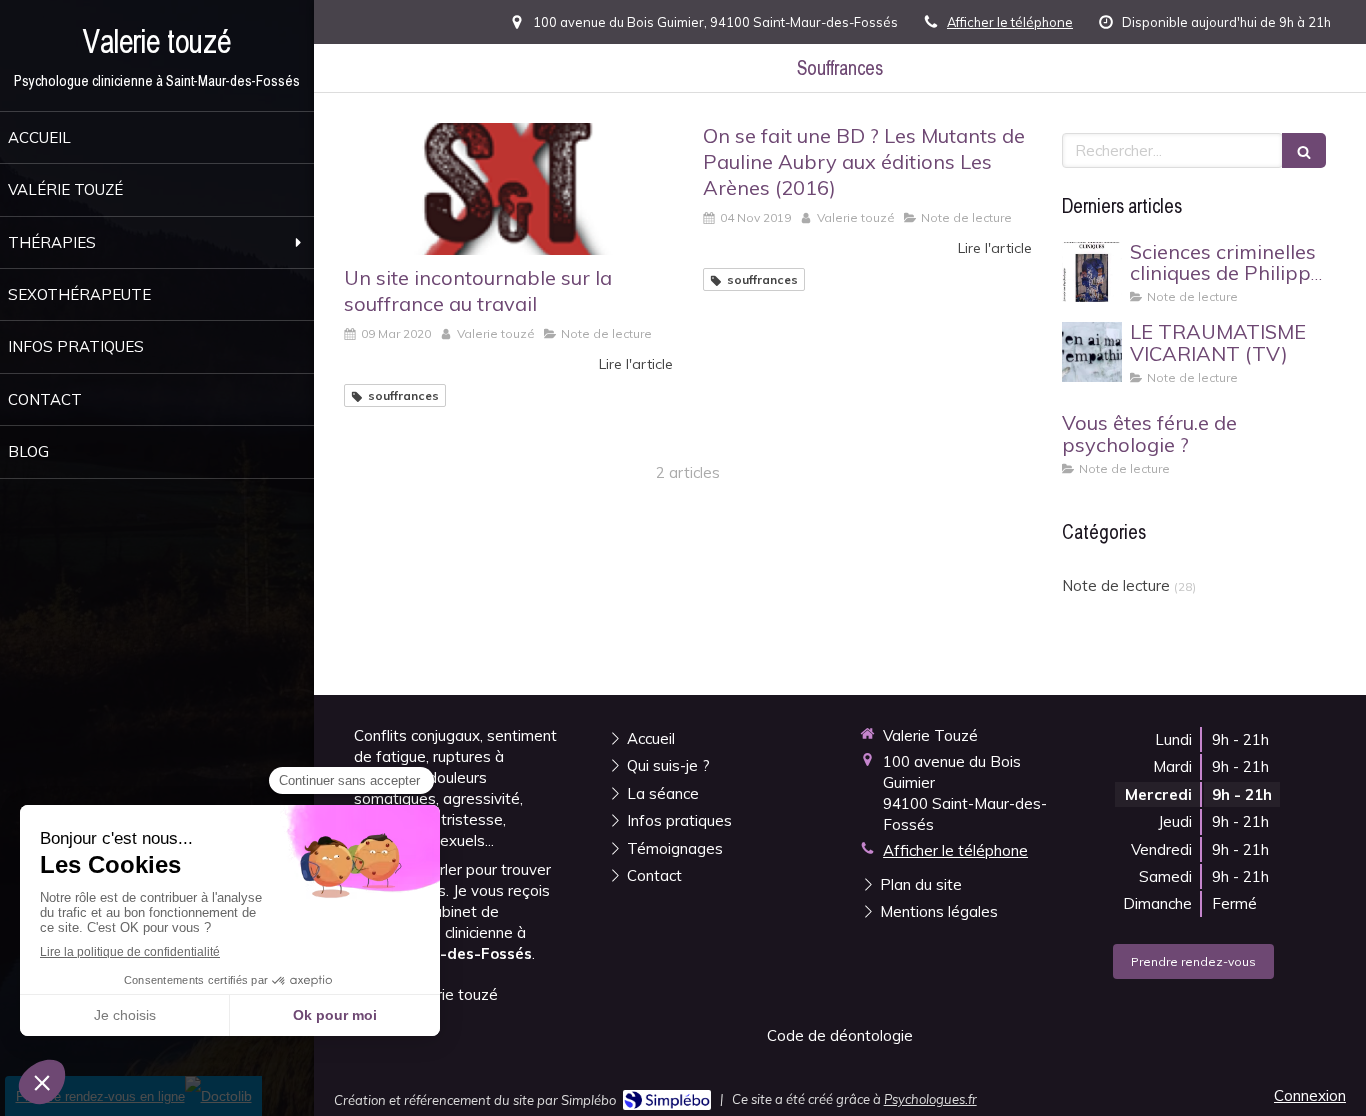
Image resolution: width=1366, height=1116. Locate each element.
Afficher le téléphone (1010, 22)
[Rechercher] (1304, 150)
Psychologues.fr (930, 1099)
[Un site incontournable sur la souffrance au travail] (508, 189)
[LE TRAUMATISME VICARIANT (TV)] (1092, 352)
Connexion (1310, 1095)
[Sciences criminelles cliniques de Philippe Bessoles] (1092, 272)
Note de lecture (1116, 585)
